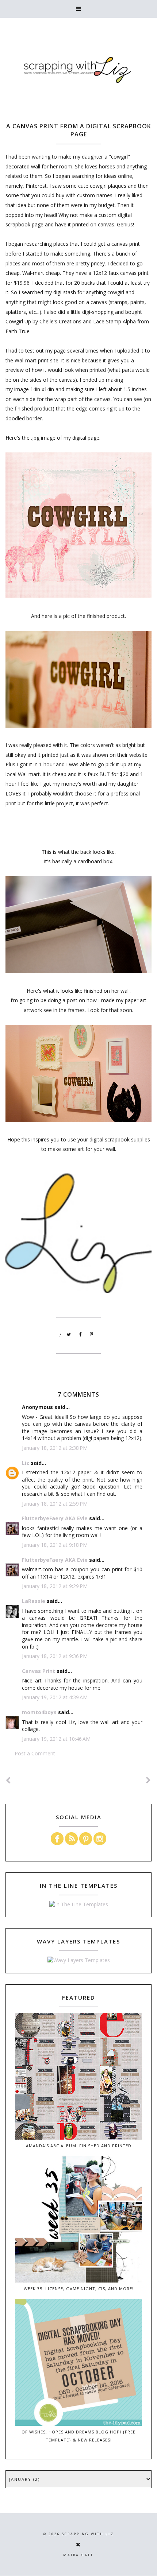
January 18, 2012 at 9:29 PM (55, 1586)
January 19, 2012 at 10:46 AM (56, 1739)
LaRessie (34, 1601)
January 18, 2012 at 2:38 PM (55, 1448)
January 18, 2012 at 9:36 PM (55, 1656)
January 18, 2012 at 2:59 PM (55, 1504)
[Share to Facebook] (80, 1335)
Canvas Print (39, 1671)
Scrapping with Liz (88, 2534)
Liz (26, 1463)
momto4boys (39, 1712)
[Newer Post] (8, 1780)
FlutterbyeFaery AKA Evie (55, 1518)
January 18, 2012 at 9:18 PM (55, 1545)
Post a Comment (35, 1753)
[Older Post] (149, 1780)
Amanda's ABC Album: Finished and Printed (79, 2146)
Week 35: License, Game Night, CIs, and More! (79, 2289)
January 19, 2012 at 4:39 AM (55, 1697)
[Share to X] (69, 1335)
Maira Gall (78, 2555)
